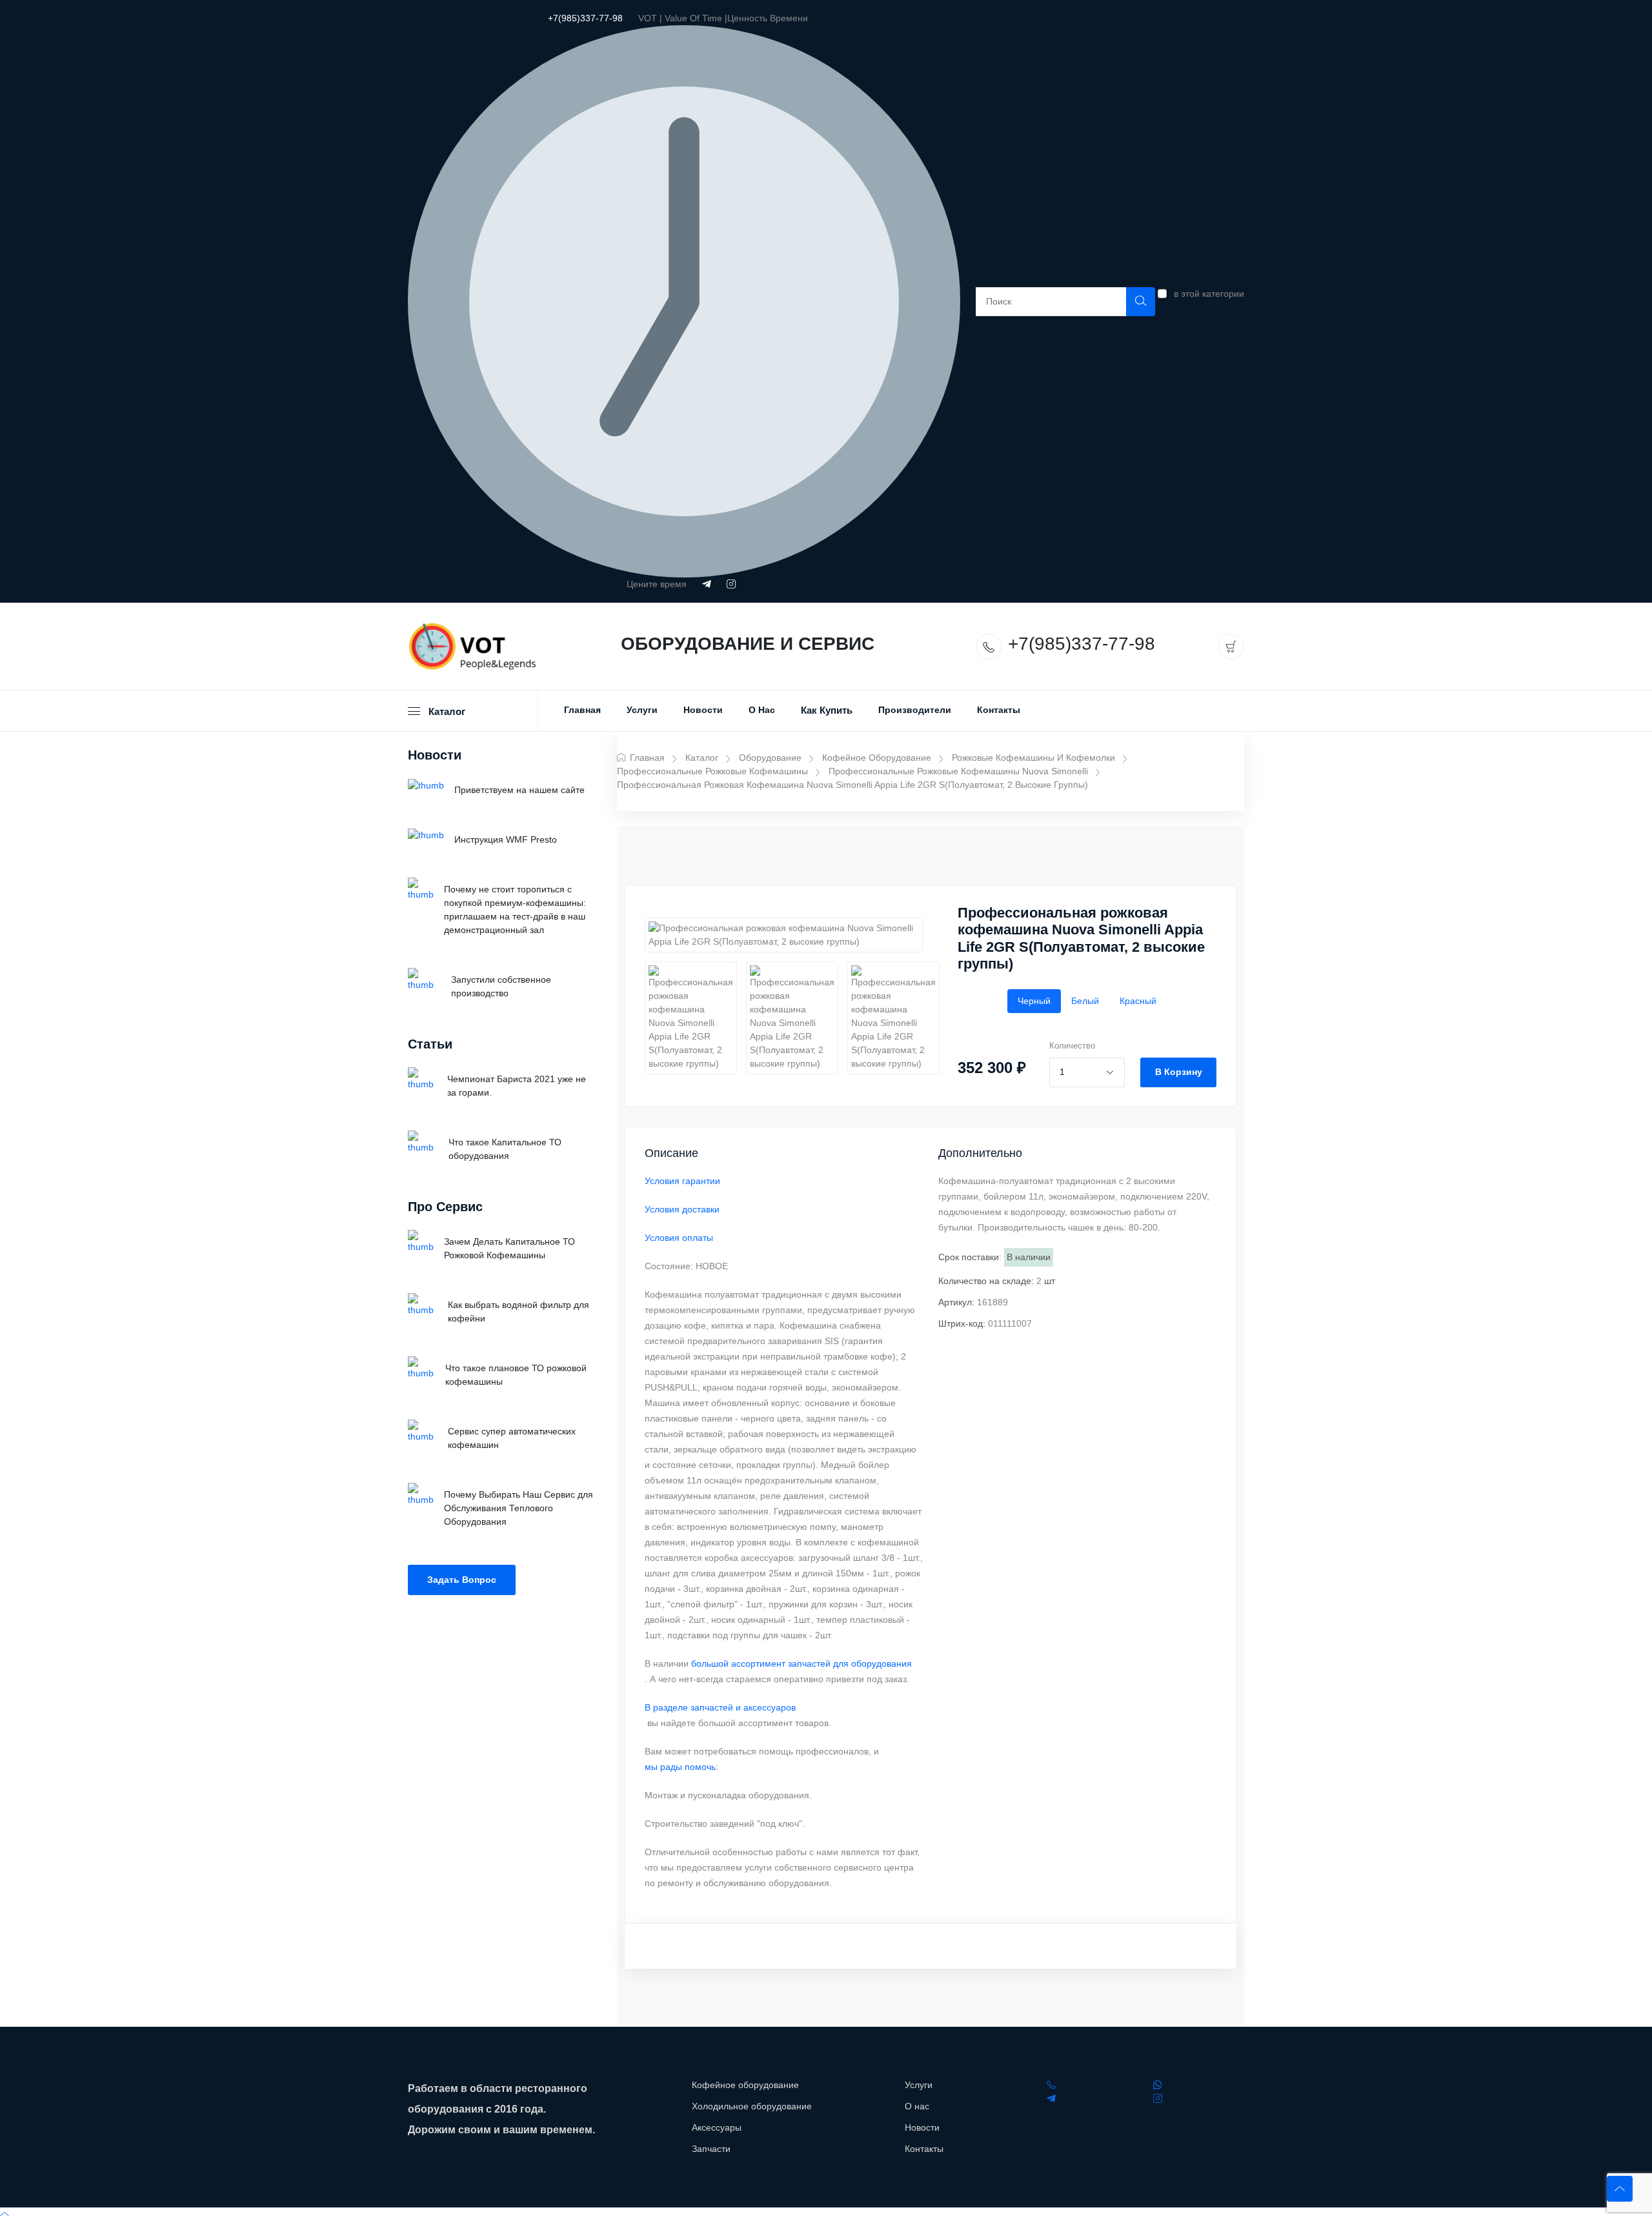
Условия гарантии (682, 1181)
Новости (703, 710)
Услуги (642, 710)
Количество (1072, 1046)
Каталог (702, 758)
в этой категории (1209, 294)
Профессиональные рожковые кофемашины (712, 771)
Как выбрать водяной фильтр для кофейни (519, 1311)
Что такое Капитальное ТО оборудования (505, 1149)
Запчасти (711, 2149)
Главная (582, 710)
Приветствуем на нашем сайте (519, 790)
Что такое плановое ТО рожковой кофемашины (516, 1375)
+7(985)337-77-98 (585, 18)
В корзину (1179, 1072)
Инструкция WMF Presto (506, 839)
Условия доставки (682, 1209)
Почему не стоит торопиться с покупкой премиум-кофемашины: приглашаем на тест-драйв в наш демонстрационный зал (515, 910)
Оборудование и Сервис (748, 644)
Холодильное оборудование (752, 2106)
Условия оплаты (679, 1238)
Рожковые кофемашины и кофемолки (1033, 758)
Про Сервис (445, 1207)
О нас (762, 710)
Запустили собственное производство (501, 986)
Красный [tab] (1138, 1001)
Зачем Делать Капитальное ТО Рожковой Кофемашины (509, 1248)
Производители (915, 710)
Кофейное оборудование (877, 758)
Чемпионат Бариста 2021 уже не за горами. (517, 1086)
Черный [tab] (1034, 1001)
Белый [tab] (1085, 1001)
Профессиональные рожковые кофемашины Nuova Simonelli (958, 771)
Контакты (999, 710)
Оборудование (770, 758)
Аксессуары (717, 2127)
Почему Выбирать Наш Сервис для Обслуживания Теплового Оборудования (519, 1508)
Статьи (430, 1044)
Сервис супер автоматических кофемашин (512, 1438)
